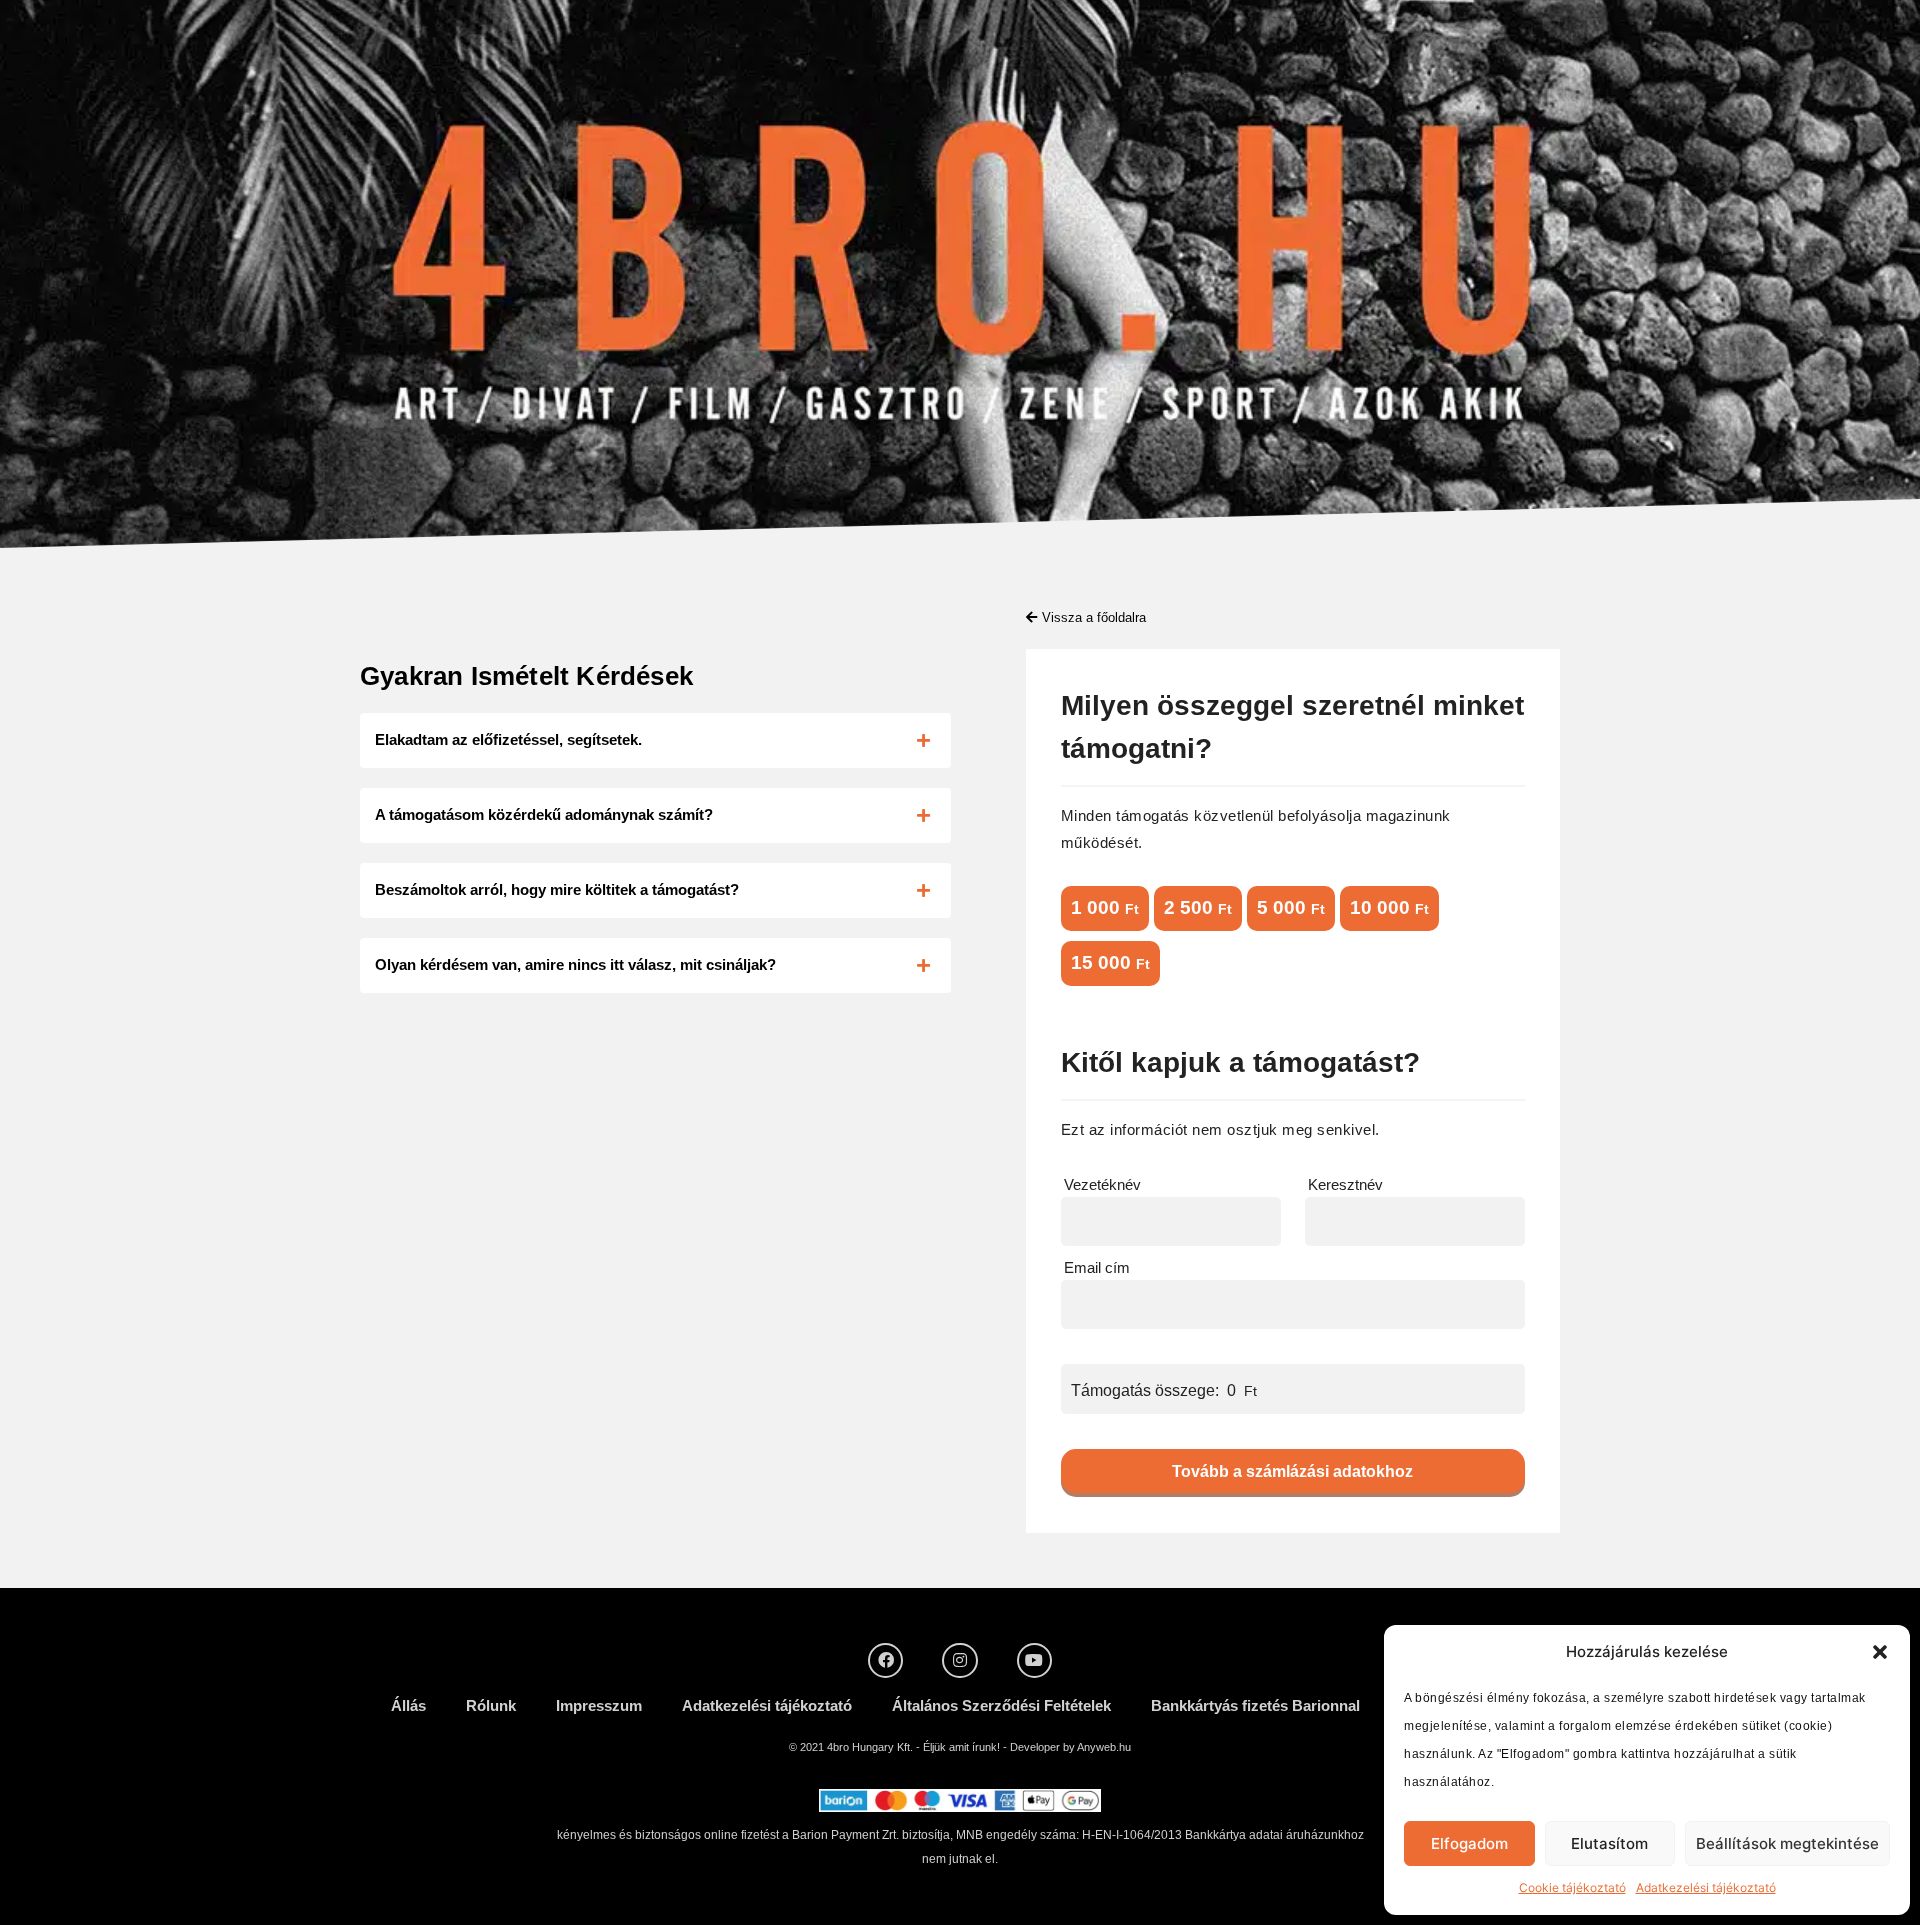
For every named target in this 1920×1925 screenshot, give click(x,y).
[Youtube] (1034, 1660)
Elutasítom (1609, 1843)
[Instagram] (959, 1660)
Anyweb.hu (1104, 1747)
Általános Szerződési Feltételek (1001, 1705)
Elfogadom (1469, 1843)
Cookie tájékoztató (1572, 1887)
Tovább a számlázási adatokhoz (1292, 1471)
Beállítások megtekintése (1787, 1843)
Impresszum (599, 1705)
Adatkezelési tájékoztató (1706, 1887)
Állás (408, 1705)
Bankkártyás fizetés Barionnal (1255, 1705)
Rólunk (491, 1705)
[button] (1880, 1652)
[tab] (655, 740)
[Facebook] (885, 1660)
